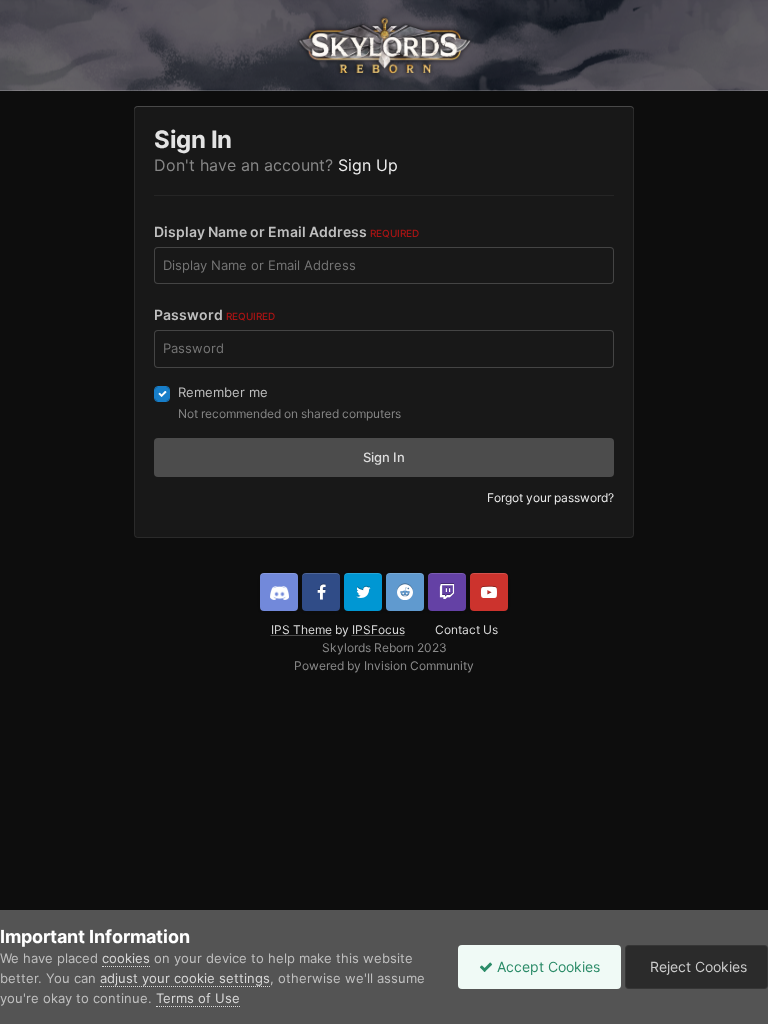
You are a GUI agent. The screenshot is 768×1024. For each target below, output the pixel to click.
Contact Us (466, 629)
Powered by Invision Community (384, 665)
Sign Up (368, 165)
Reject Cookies (696, 966)
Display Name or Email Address (286, 231)
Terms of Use (198, 998)
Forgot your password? (550, 497)
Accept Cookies (546, 966)
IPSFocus (378, 629)
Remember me (223, 392)
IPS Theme (301, 629)
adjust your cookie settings (185, 978)
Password (214, 314)
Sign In (384, 457)
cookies (126, 958)
